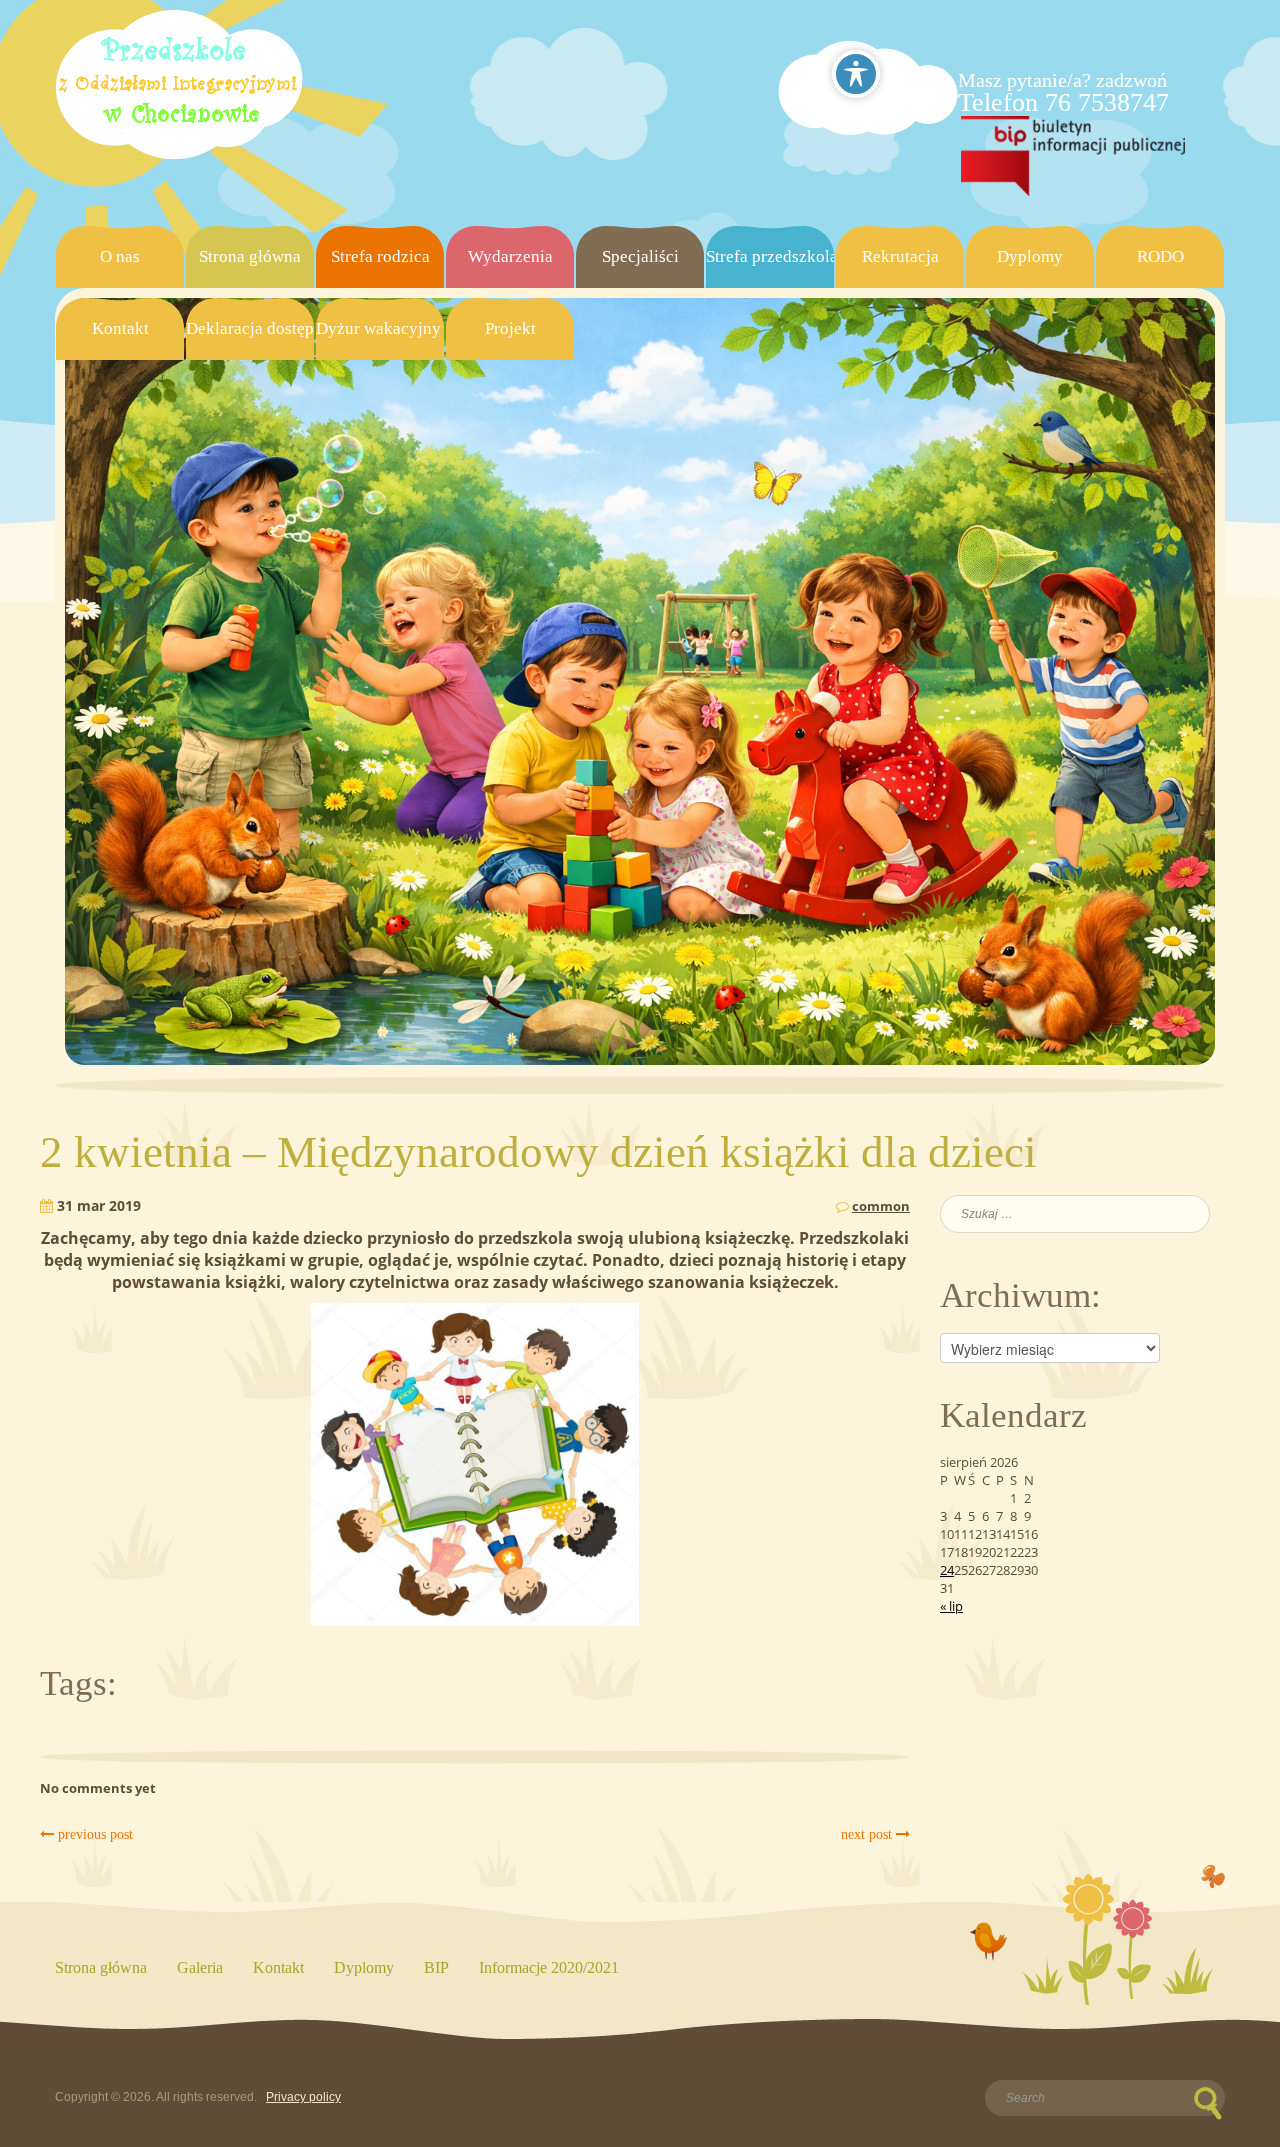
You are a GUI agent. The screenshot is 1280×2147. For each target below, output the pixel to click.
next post (868, 1834)
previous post (93, 1834)
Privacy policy (303, 2097)
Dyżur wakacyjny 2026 (380, 328)
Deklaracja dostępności (250, 328)
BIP (436, 1967)
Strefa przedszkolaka (770, 256)
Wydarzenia (510, 256)
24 (947, 1570)
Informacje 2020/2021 (549, 1967)
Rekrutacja (900, 256)
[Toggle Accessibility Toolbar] (856, 74)
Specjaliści (640, 256)
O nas (120, 256)
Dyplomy (1030, 256)
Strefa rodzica (380, 256)
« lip (951, 1606)
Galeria (200, 1967)
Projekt (510, 328)
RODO (1160, 256)
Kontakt (120, 328)
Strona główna (250, 256)
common (881, 1206)
